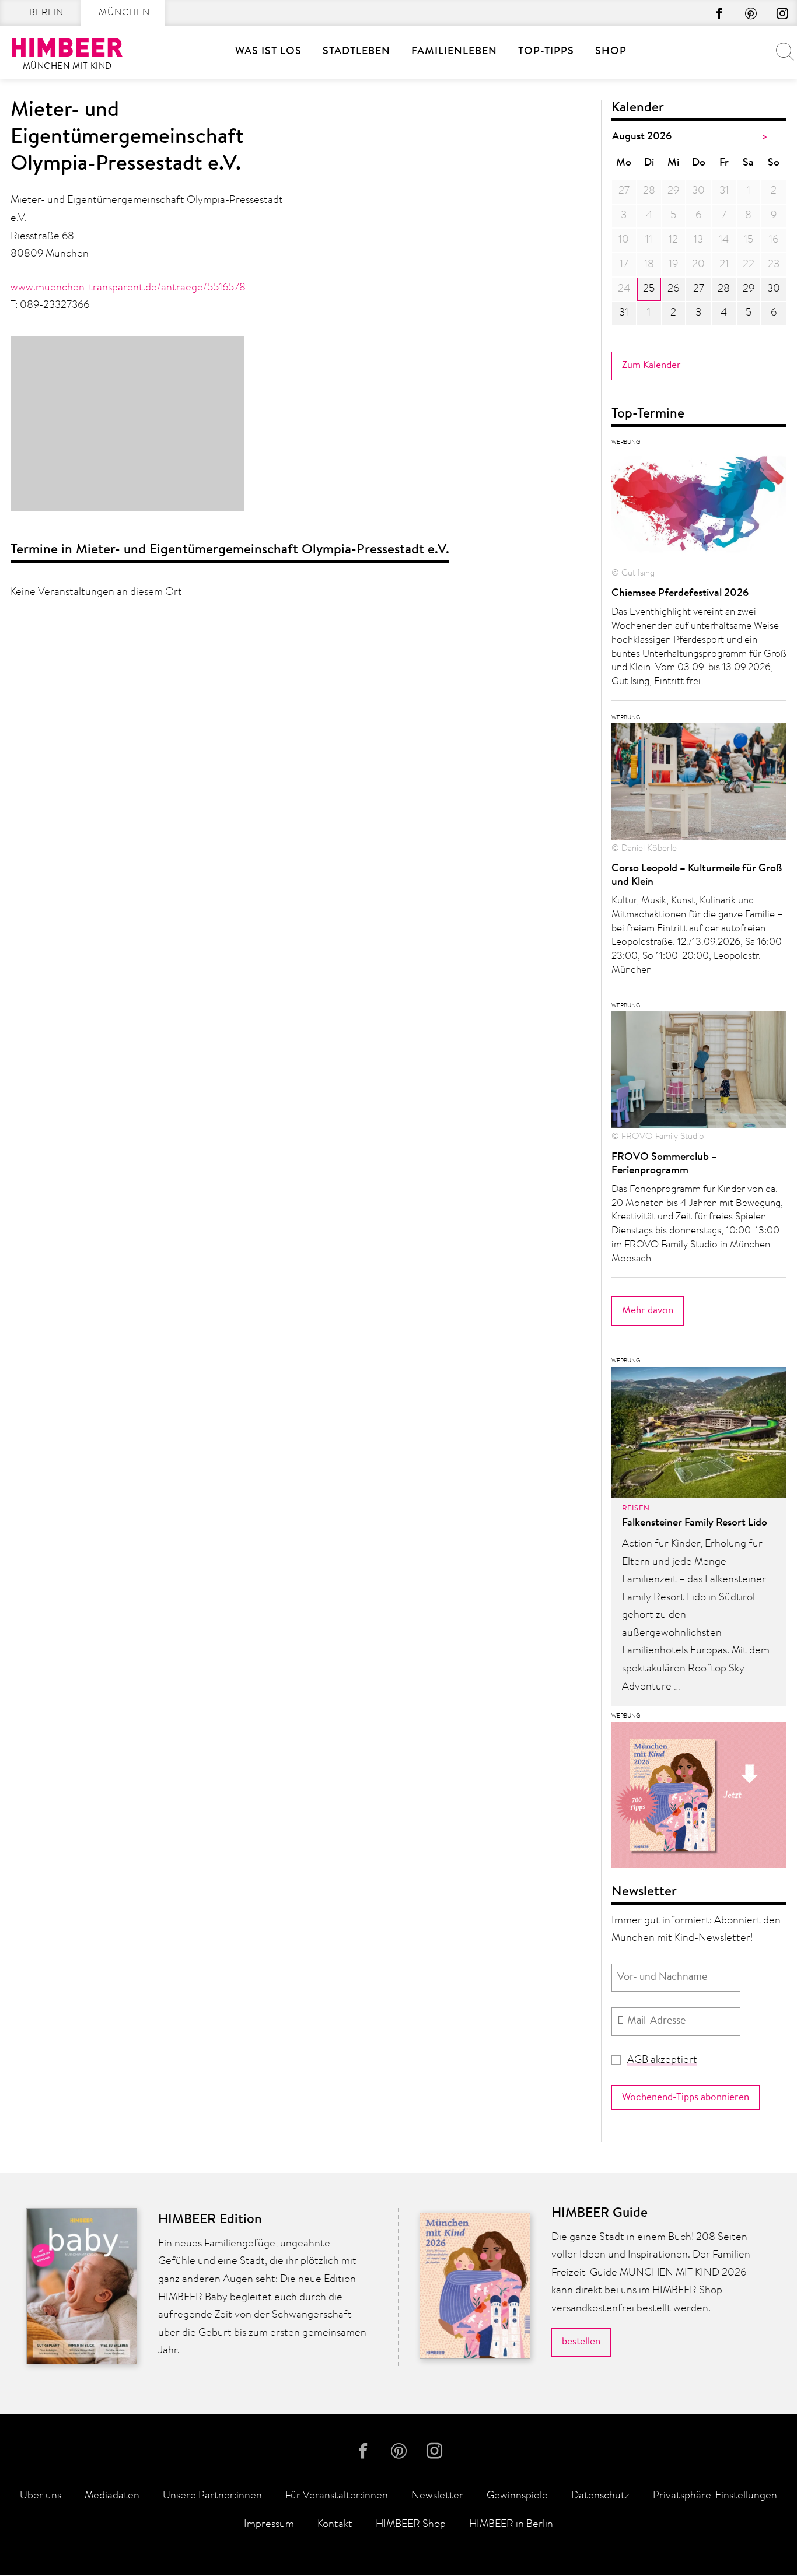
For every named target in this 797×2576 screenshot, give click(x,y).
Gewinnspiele (517, 2496)
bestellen (581, 2342)
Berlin (46, 13)
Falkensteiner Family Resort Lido (695, 1523)
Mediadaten (112, 2496)
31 (624, 313)
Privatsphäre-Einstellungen (715, 2496)
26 (673, 289)
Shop (611, 52)
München (124, 13)
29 (749, 289)
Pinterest (751, 13)
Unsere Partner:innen (212, 2496)
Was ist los (268, 52)
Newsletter (437, 2496)
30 (774, 289)
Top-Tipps (546, 52)
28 (724, 289)
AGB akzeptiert (662, 2060)
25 (649, 289)
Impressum (269, 2525)
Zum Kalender (651, 365)
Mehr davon (648, 1311)
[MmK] (699, 1799)
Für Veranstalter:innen (337, 2496)
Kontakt (335, 2525)
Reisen (636, 1509)
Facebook (719, 13)
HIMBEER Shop (411, 2525)
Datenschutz (600, 2496)
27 (699, 289)
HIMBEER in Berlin (511, 2525)
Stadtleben (356, 52)
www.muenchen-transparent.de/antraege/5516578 (128, 288)
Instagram (782, 13)
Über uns (41, 2496)
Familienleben (454, 52)
